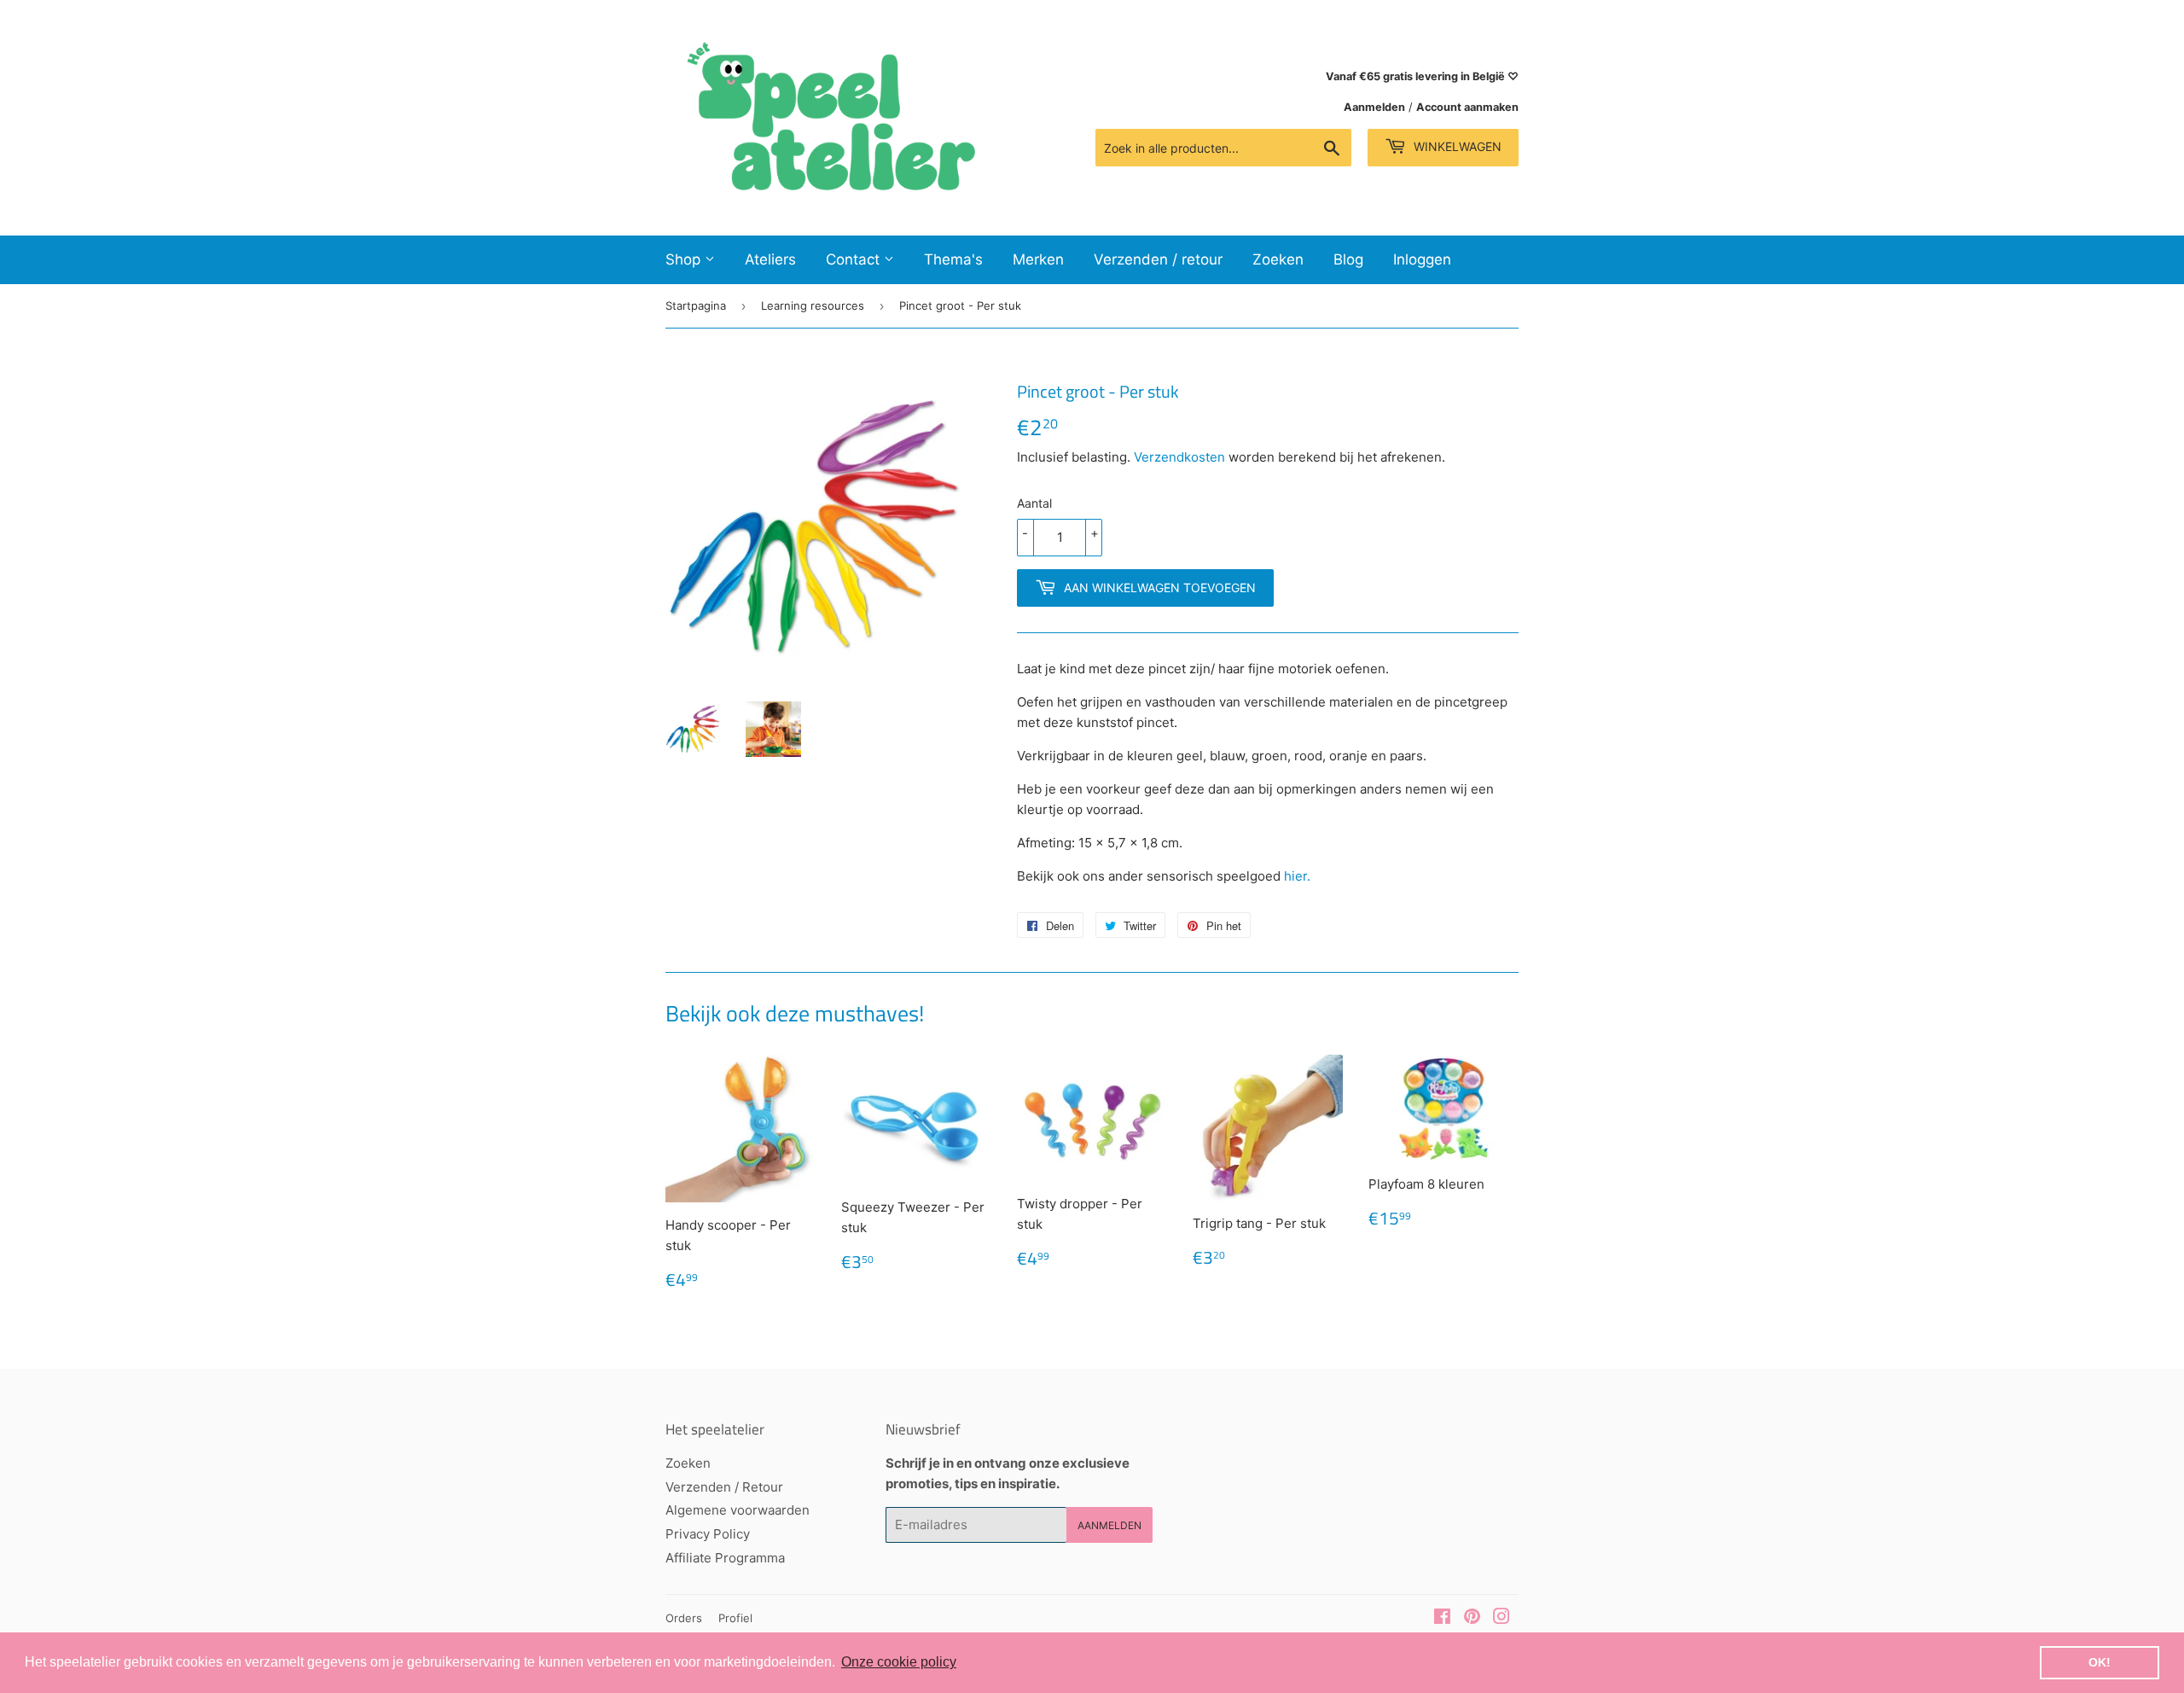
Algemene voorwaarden (738, 1510)
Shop (685, 259)
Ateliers (770, 259)
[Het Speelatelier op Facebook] (1442, 1618)
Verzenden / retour (1158, 259)
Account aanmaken (1467, 107)
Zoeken (1278, 259)
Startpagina (696, 305)
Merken (1038, 259)
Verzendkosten (1179, 457)
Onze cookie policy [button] (899, 1662)
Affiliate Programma (725, 1558)
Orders (684, 1618)
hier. (1297, 876)
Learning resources (813, 305)
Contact (855, 259)
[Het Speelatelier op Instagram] (1501, 1618)
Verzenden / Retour (724, 1487)
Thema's (953, 259)
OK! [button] (2100, 1662)
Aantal (1034, 503)
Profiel (735, 1618)
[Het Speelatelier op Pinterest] (1472, 1618)
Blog (1348, 259)
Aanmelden (1374, 107)
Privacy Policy (708, 1534)
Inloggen (1422, 259)
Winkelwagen (1456, 146)
